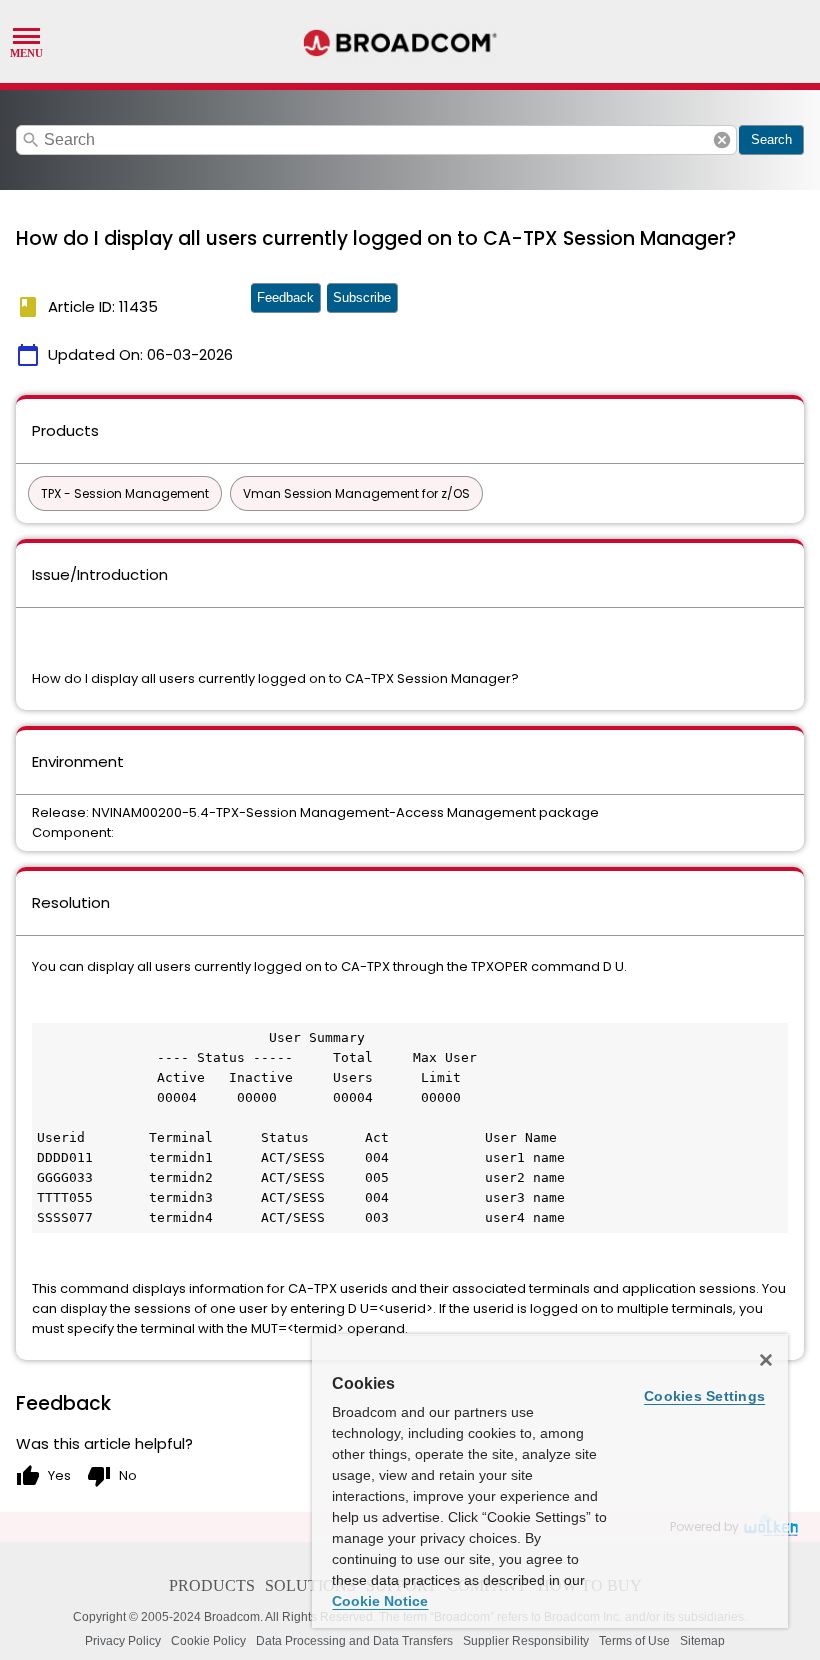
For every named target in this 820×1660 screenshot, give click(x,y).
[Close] (766, 1360)
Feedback (285, 297)
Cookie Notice (380, 1601)
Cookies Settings (704, 1396)
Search (771, 139)
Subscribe (362, 297)
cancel (722, 140)
